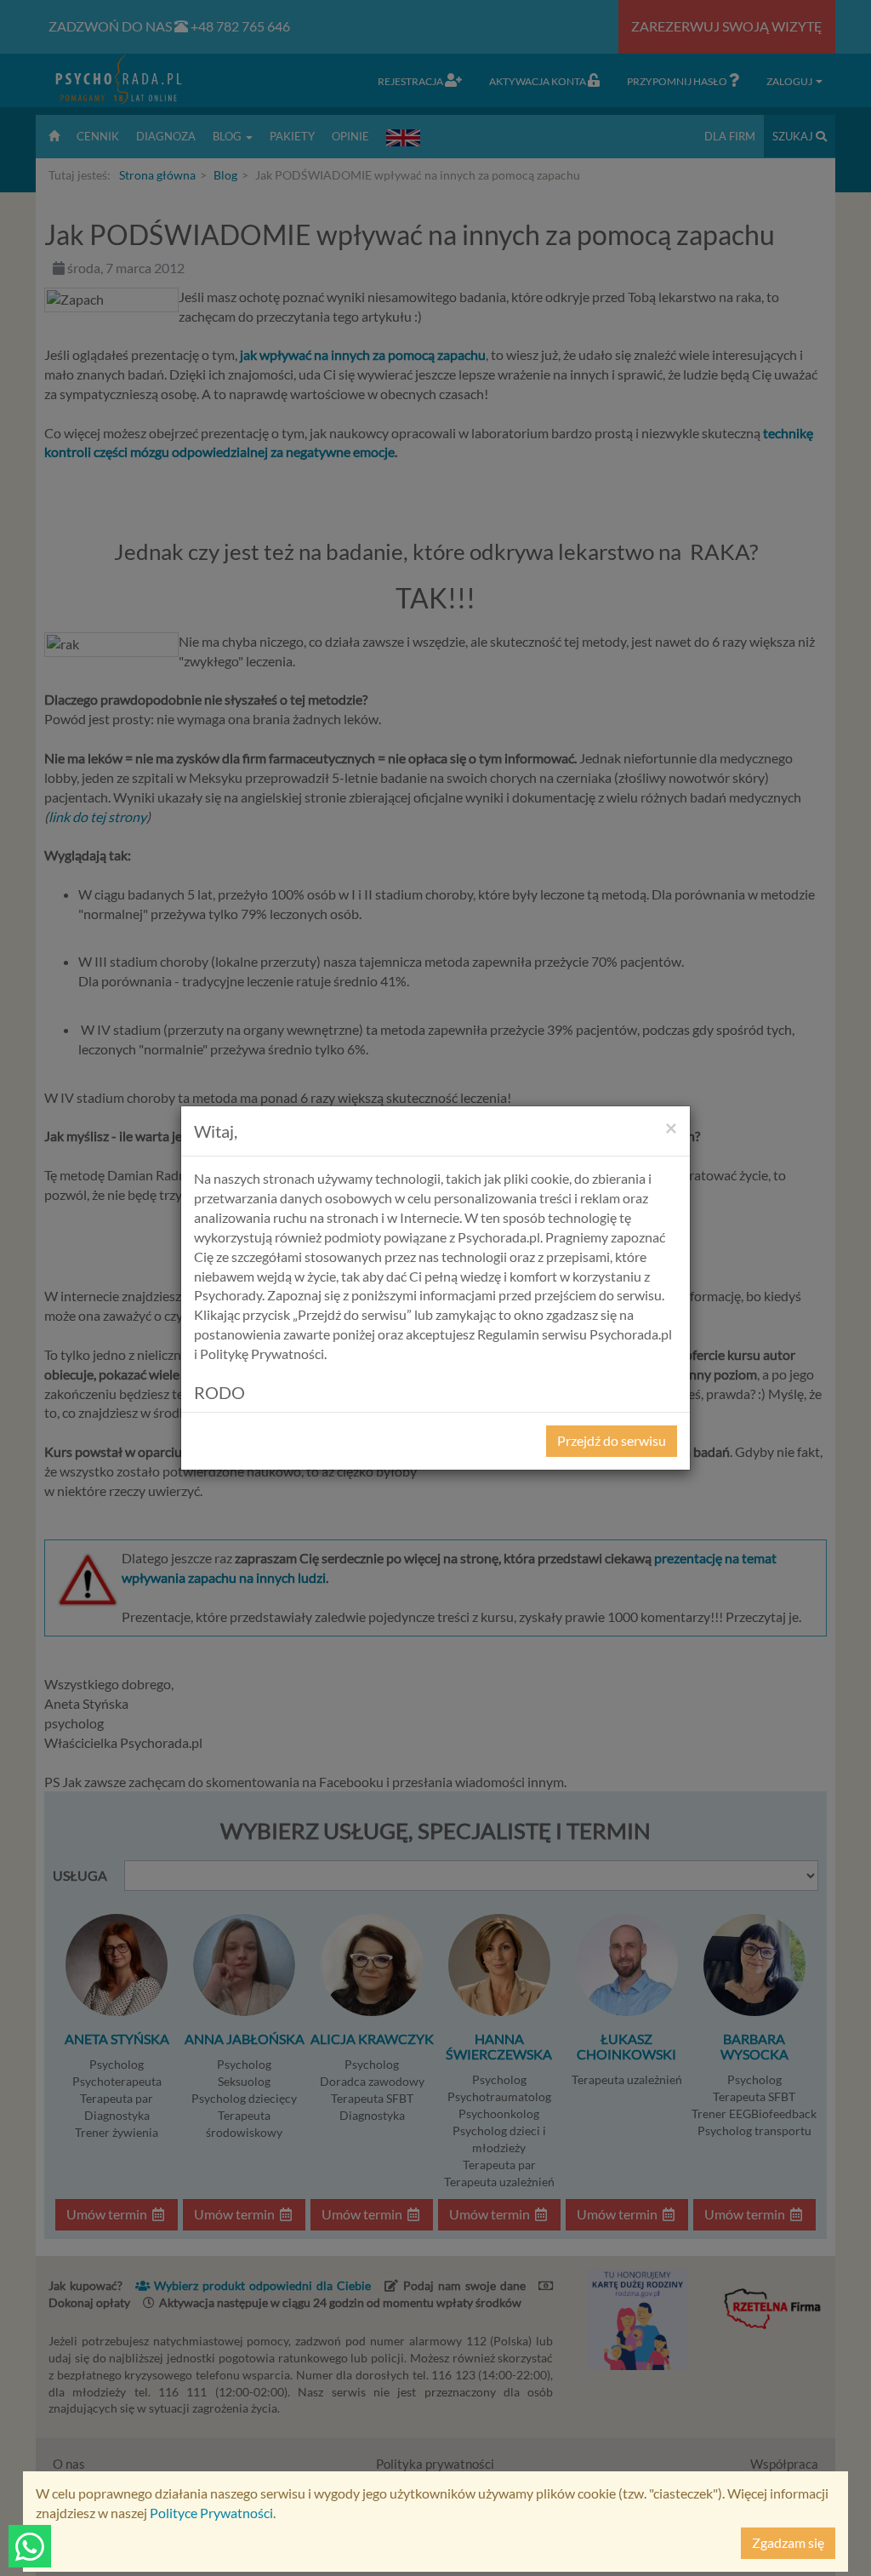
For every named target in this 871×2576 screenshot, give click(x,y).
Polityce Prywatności (211, 2513)
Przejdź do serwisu (612, 1440)
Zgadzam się (788, 2542)
